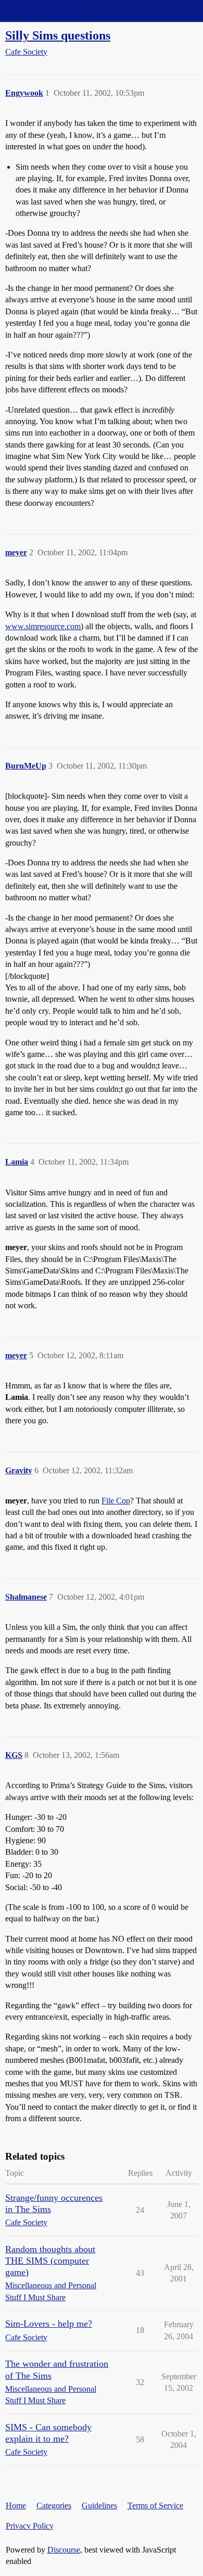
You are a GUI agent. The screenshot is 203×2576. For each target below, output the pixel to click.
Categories (54, 2505)
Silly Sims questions (58, 35)
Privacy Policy (30, 2526)
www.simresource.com (43, 626)
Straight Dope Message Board (55, 11)
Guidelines (99, 2505)
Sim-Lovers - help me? (49, 2324)
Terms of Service (155, 2505)
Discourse (64, 2550)
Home (16, 2505)
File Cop (116, 1501)
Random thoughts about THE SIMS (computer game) (50, 2261)
